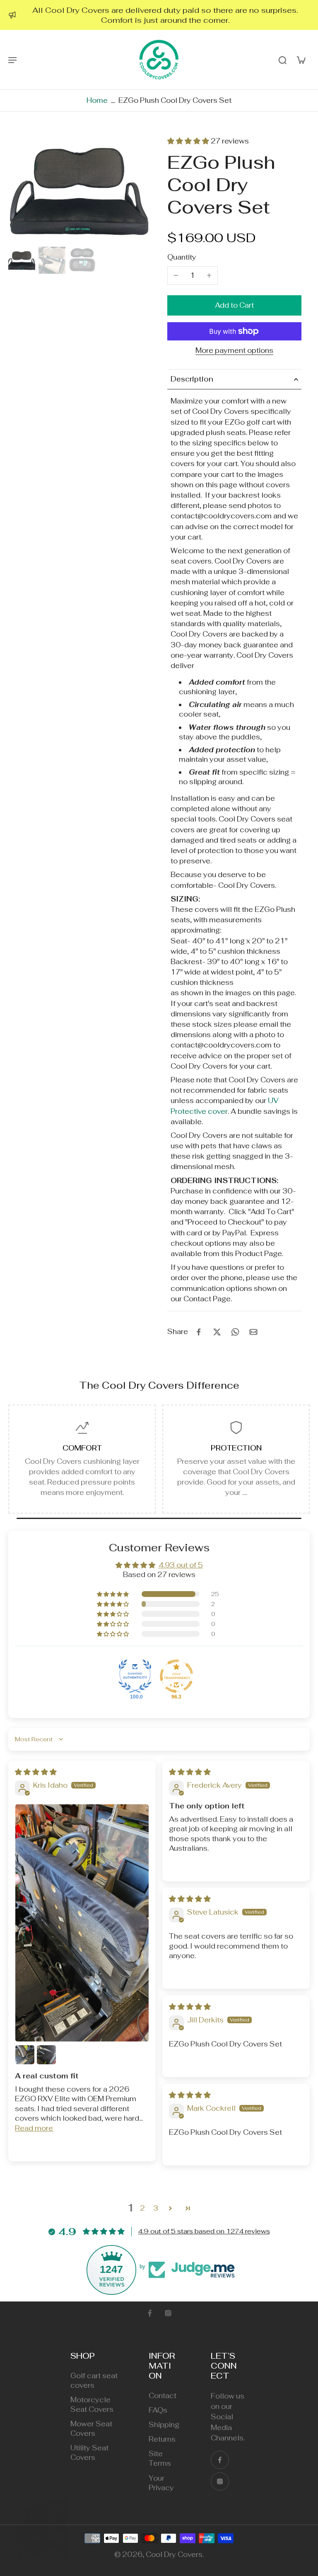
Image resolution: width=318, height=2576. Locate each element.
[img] (36, 1772)
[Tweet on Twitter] (217, 1332)
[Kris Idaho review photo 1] (82, 1923)
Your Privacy (161, 2483)
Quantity (182, 257)
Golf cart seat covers (94, 2380)
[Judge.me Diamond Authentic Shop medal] (135, 1676)
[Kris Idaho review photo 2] (25, 2055)
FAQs (158, 2410)
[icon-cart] (301, 60)
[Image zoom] (79, 190)
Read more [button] (34, 2128)
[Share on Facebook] (199, 1332)
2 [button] (142, 2208)
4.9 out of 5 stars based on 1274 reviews (204, 2231)
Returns (162, 2439)
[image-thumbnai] (22, 260)
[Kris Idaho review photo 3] (46, 2055)
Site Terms (160, 2458)
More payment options (234, 351)
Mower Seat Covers (91, 2429)
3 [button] (156, 2208)
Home (97, 100)
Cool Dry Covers (174, 2554)
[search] (282, 60)
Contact (163, 2396)
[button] (189, 141)
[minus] (176, 275)
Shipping (164, 2425)
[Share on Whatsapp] (235, 1332)
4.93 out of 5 (181, 1565)
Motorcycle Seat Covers (92, 2405)
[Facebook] (150, 2313)
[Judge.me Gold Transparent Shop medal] (176, 1676)
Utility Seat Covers (89, 2453)
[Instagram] (168, 2313)
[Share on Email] (253, 1332)
